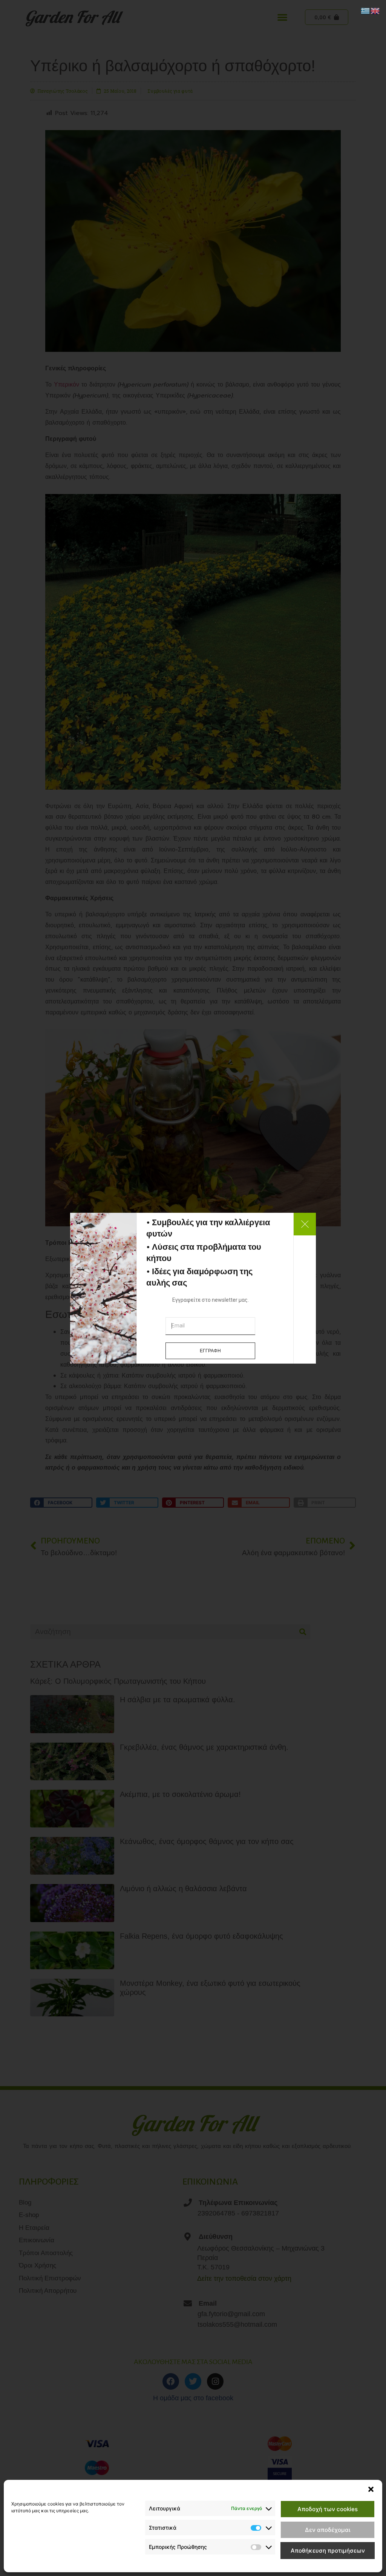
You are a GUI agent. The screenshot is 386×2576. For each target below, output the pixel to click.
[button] (371, 2489)
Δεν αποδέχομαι (328, 2530)
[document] (193, 1288)
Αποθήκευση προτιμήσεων (328, 2551)
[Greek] (366, 10)
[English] (375, 10)
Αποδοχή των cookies (328, 2509)
